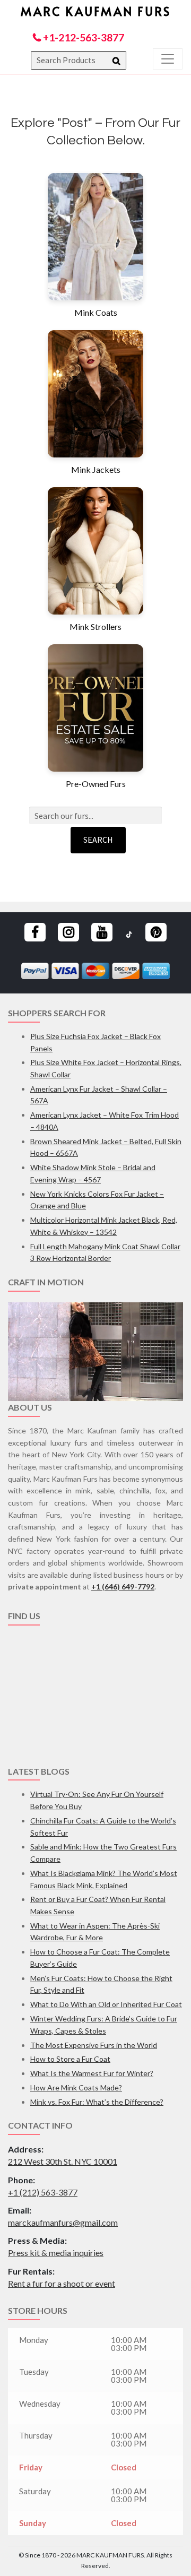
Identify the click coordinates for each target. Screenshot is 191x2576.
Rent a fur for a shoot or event (62, 2283)
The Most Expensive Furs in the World (94, 2045)
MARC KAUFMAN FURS (96, 11)
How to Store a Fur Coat (70, 2059)
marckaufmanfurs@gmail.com (63, 2222)
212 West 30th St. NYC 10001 (63, 2161)
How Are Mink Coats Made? (76, 2087)
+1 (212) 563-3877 (43, 2192)
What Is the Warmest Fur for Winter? (92, 2073)
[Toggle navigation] (168, 59)
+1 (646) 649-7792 (123, 1587)
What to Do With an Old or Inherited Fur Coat (106, 2004)
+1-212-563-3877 (83, 37)
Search (98, 840)
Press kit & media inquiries (56, 2253)
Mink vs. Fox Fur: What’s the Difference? (97, 2102)
